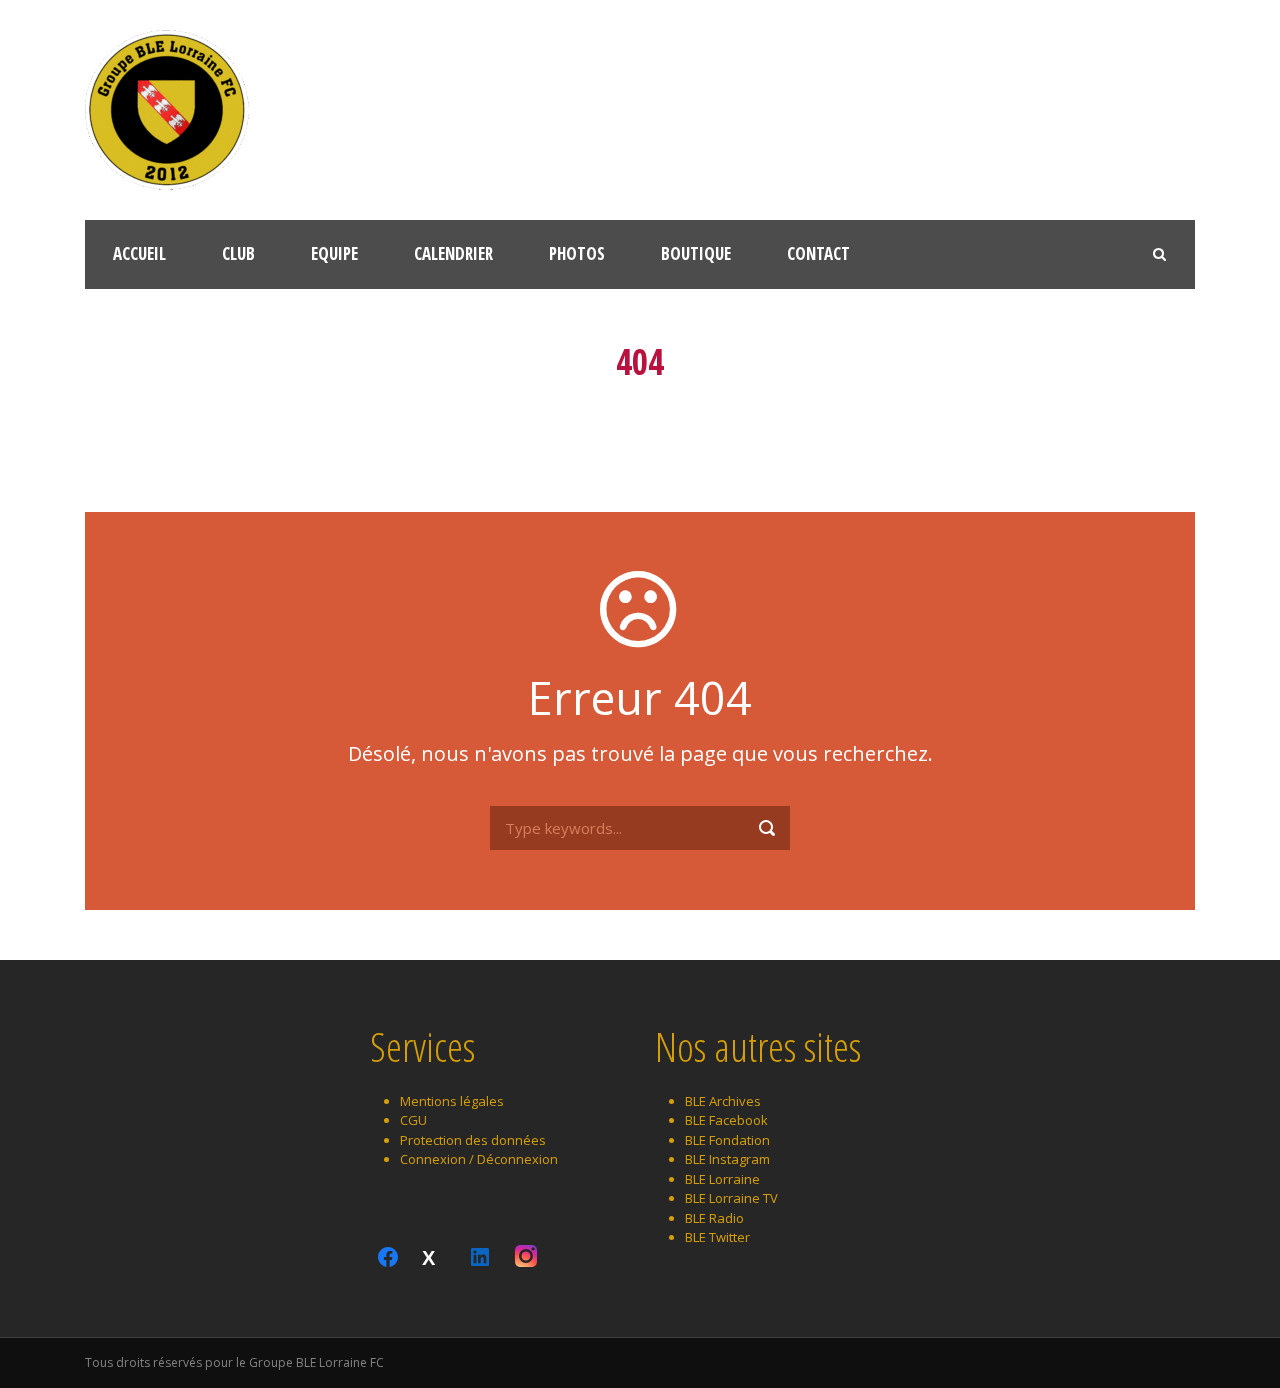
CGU (413, 1120)
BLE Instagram (727, 1159)
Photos (577, 253)
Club (238, 253)
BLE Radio (714, 1218)
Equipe (334, 253)
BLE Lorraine (722, 1179)
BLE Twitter (717, 1237)
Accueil (139, 253)
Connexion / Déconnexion (479, 1159)
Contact (818, 253)
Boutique (696, 253)
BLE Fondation (727, 1140)
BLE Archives (723, 1101)
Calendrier (453, 253)
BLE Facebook (726, 1120)
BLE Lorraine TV (731, 1198)
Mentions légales (452, 1101)
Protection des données (473, 1140)
